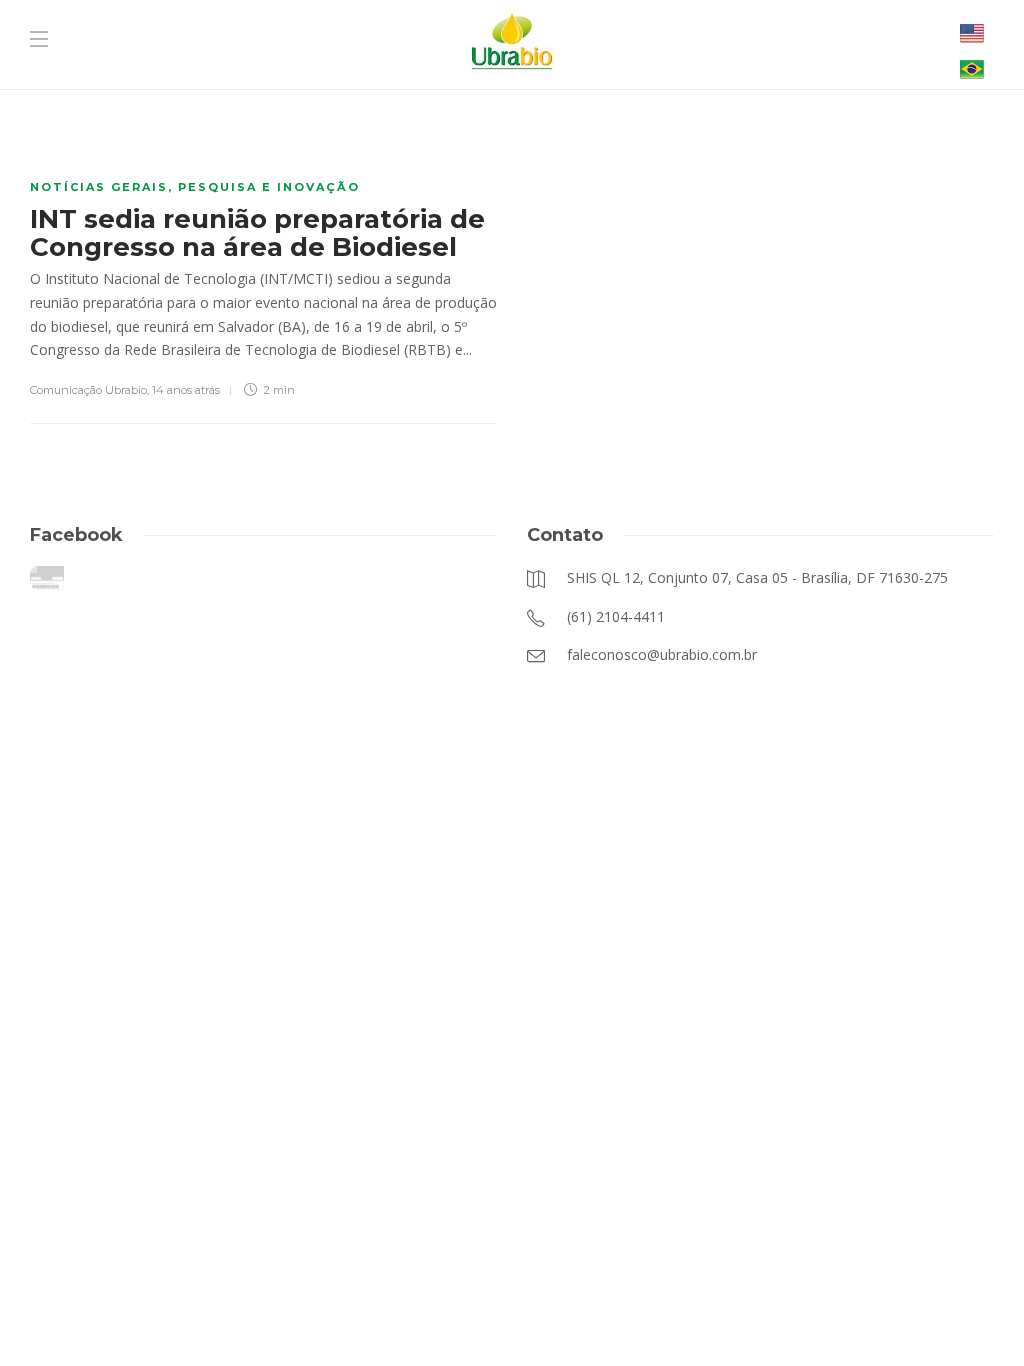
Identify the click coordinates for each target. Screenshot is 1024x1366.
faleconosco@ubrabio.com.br (461, 1315)
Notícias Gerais (99, 187)
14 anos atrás (186, 390)
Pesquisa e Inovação (269, 187)
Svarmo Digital (712, 1315)
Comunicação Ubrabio (88, 390)
